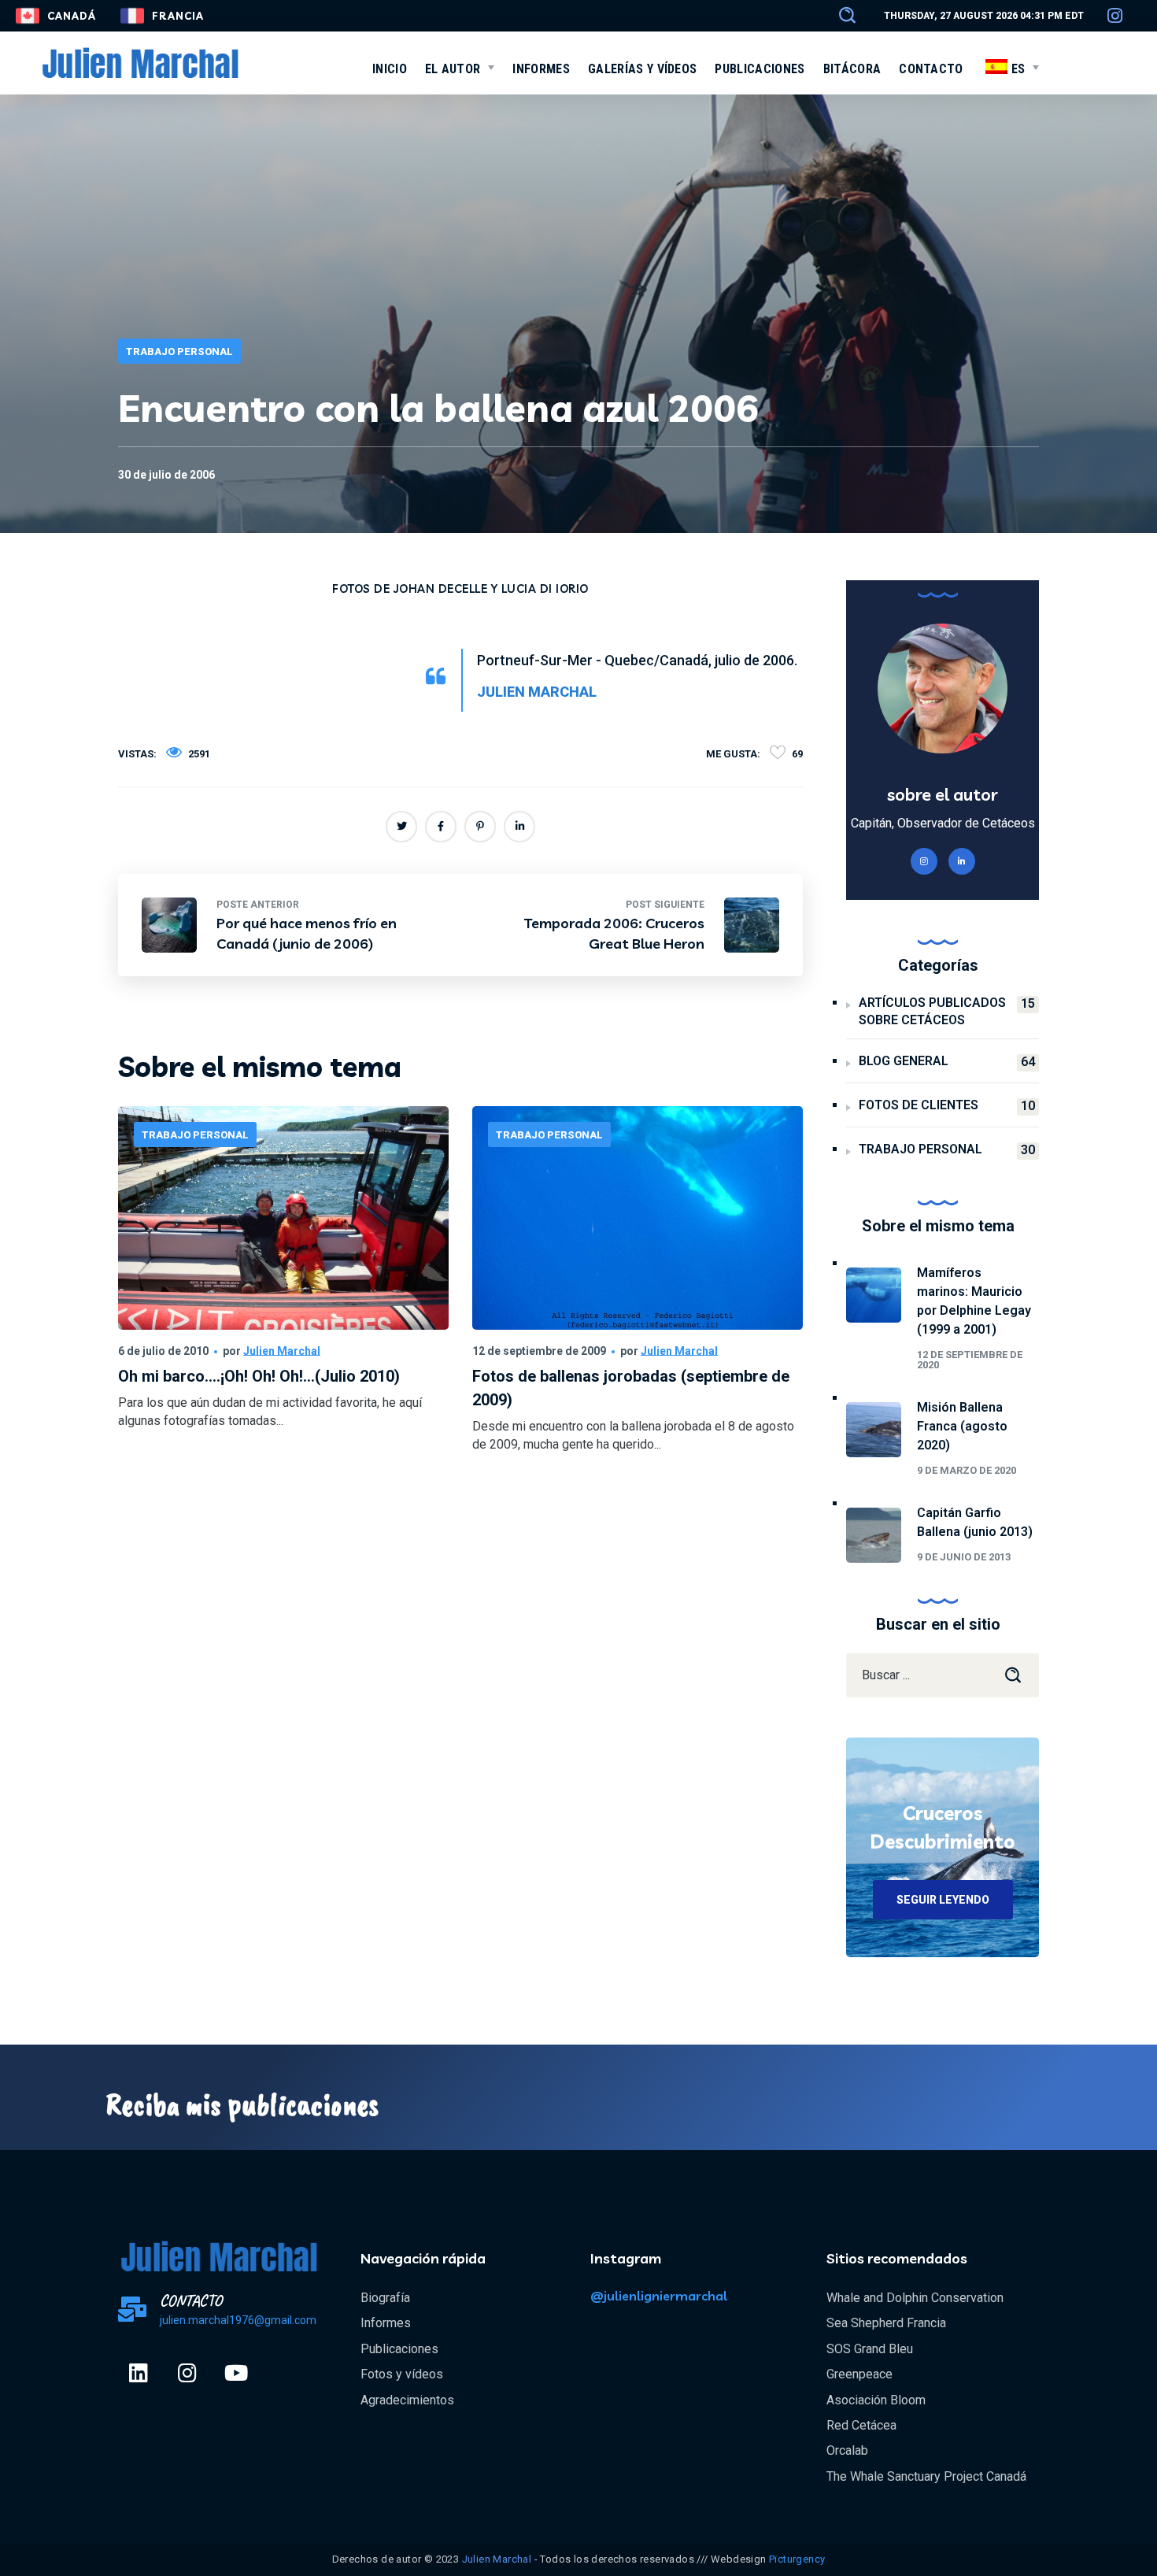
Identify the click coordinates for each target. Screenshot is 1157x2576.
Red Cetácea (861, 2425)
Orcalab (847, 2450)
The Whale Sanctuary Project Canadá (926, 2476)
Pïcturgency (797, 2559)
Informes (386, 2323)
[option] (283, 1294)
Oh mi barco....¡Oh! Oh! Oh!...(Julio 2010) (259, 1376)
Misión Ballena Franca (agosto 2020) (962, 1426)
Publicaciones (399, 2349)
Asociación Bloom (876, 2400)
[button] (840, 16)
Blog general (947, 1061)
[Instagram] (187, 2373)
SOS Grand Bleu (870, 2349)
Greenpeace (859, 2374)
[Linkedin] (139, 2373)
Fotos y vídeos (402, 2374)
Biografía (385, 2298)
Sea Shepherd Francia (886, 2323)
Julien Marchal (282, 1351)
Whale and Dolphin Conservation (915, 2298)
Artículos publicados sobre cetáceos (947, 1011)
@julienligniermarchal (659, 2296)
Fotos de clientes (947, 1105)
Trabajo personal (179, 352)
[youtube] (236, 2373)
